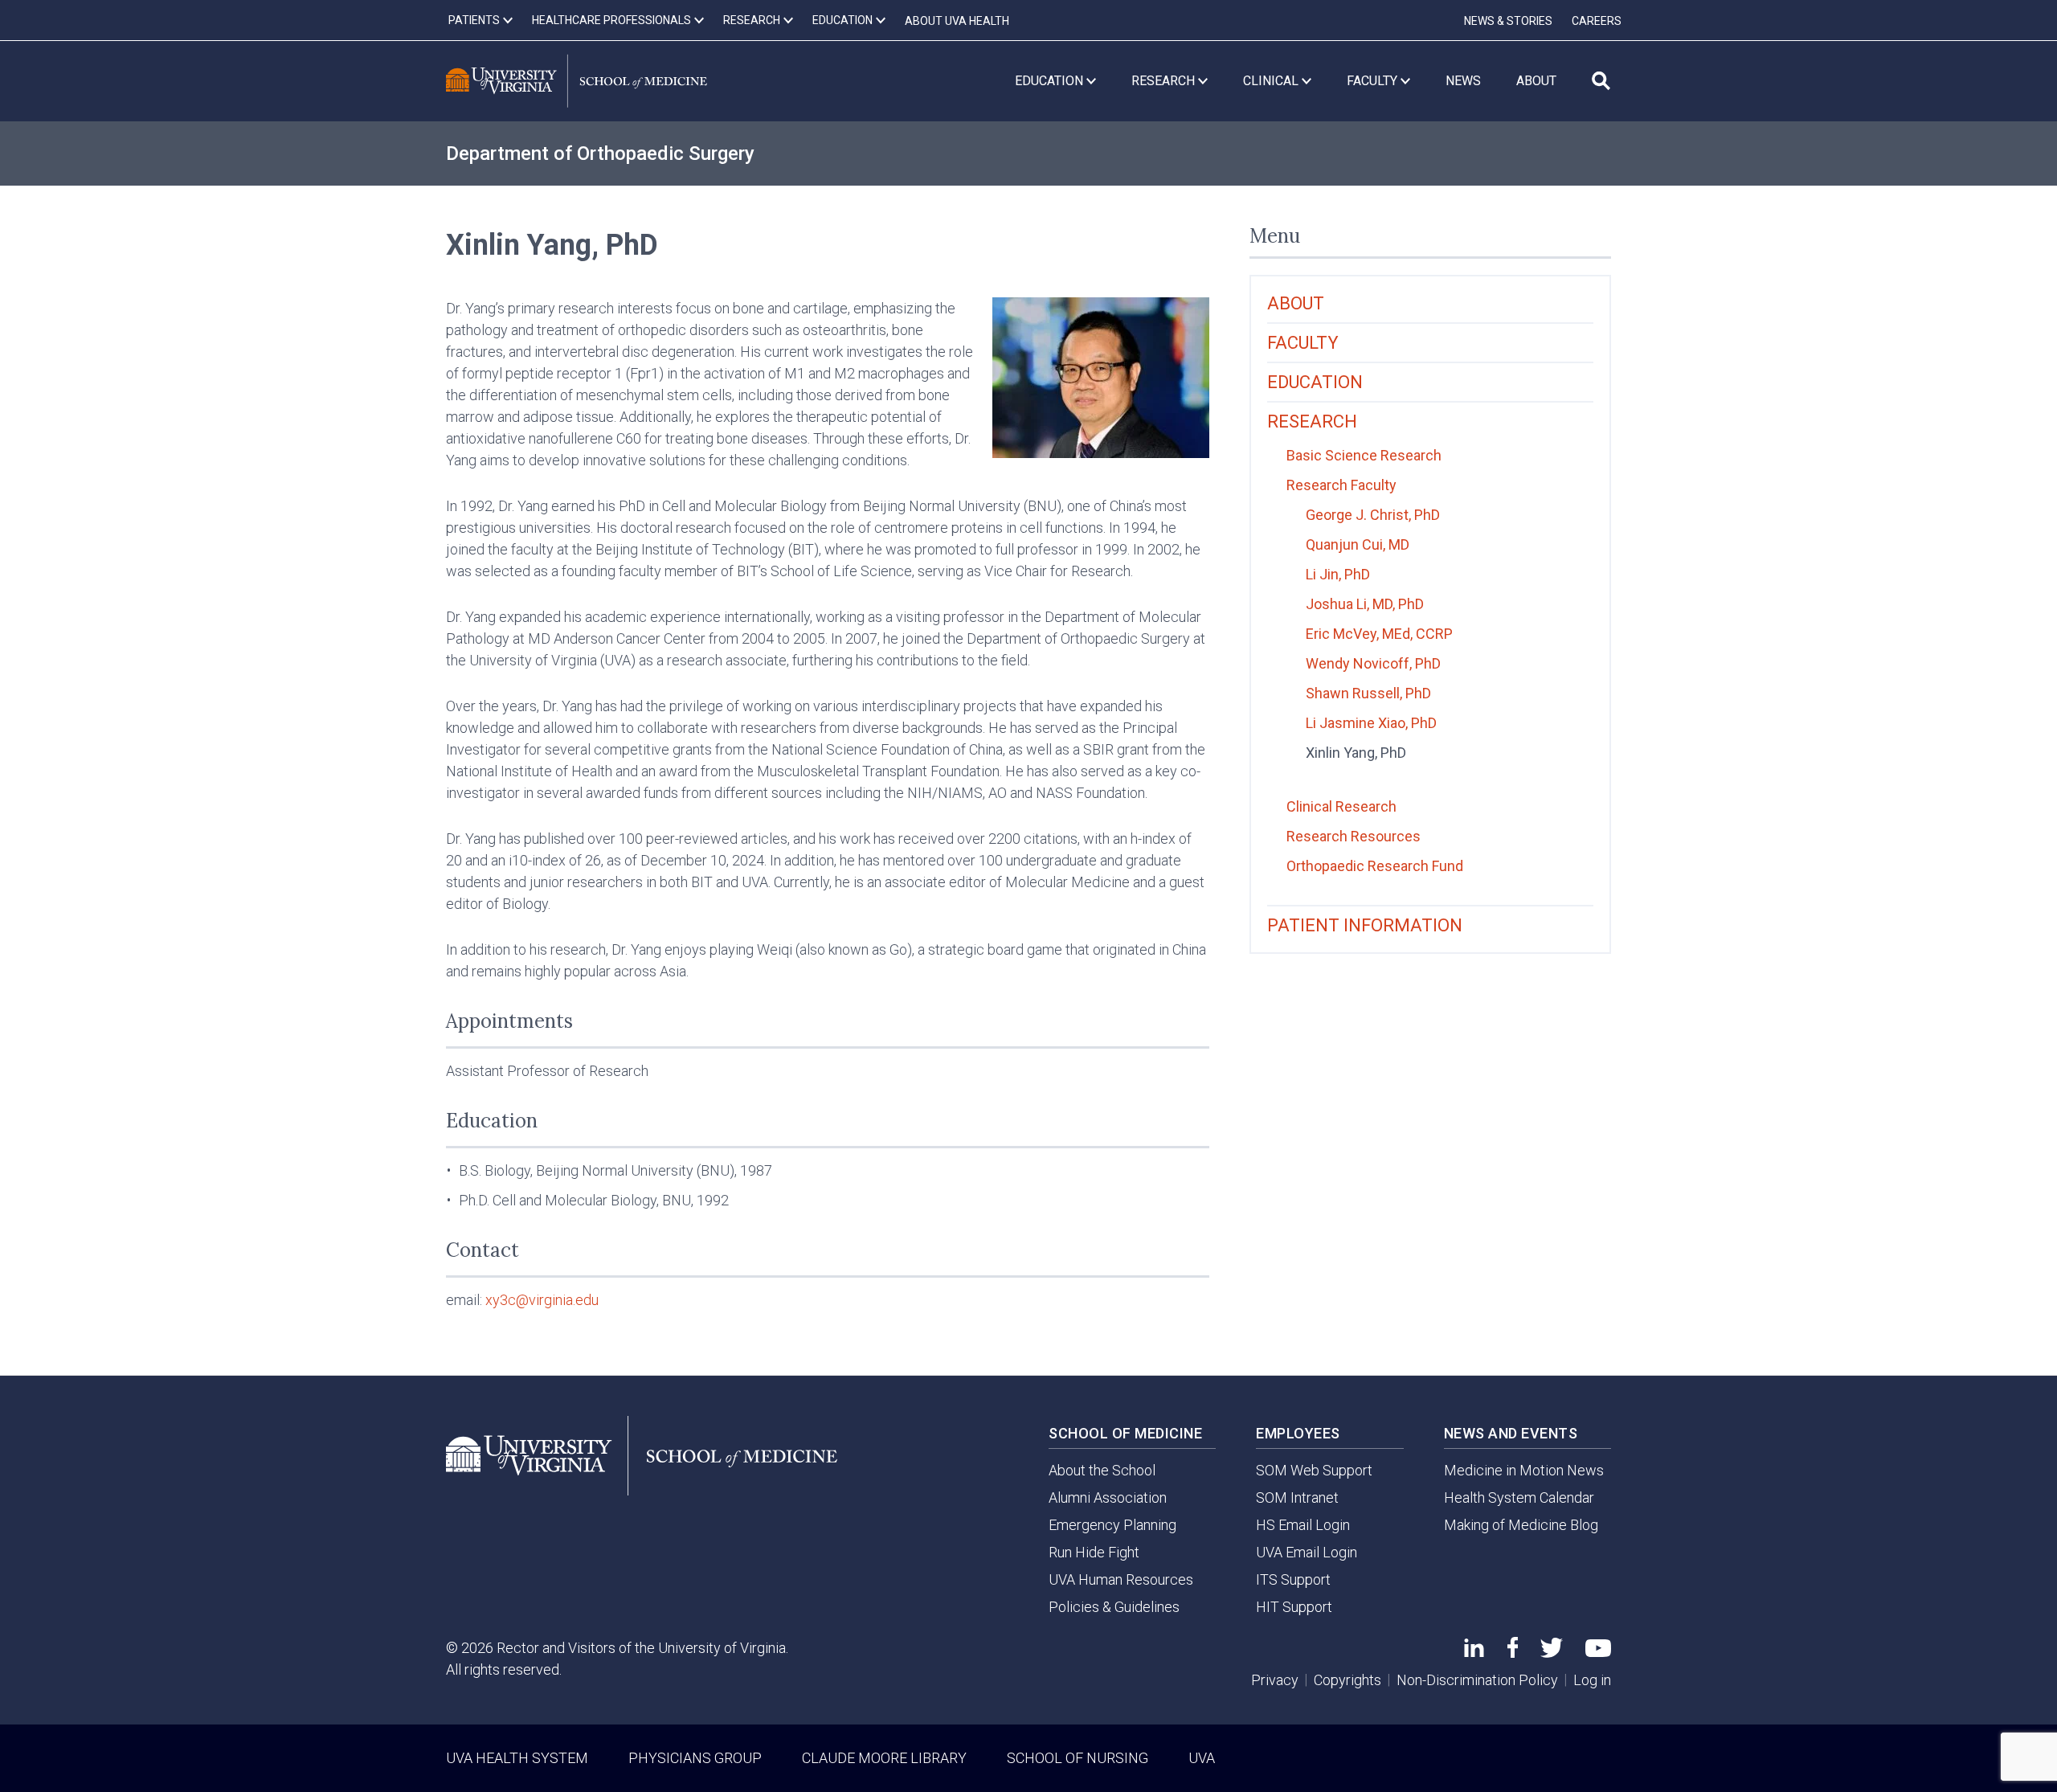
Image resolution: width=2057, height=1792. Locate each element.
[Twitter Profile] (1552, 1653)
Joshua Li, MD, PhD (1365, 604)
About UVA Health (957, 21)
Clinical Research (1341, 806)
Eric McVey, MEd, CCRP (1379, 634)
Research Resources (1354, 836)
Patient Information (1365, 925)
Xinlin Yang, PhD (1356, 753)
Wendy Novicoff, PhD (1373, 663)
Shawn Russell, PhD (1368, 693)
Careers (1597, 21)
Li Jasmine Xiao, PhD (1371, 723)
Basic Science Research (1364, 455)
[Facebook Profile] (1513, 1653)
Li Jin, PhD (1338, 574)
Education (1315, 382)
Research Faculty (1341, 485)
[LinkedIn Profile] (1474, 1652)
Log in (1592, 1680)
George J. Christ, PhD (1373, 515)
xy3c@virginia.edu (542, 1300)
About (1296, 303)
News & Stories (1508, 21)
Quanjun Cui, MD (1358, 544)
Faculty (1303, 343)
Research (1312, 421)
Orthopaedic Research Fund (1375, 866)
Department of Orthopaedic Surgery (600, 153)
